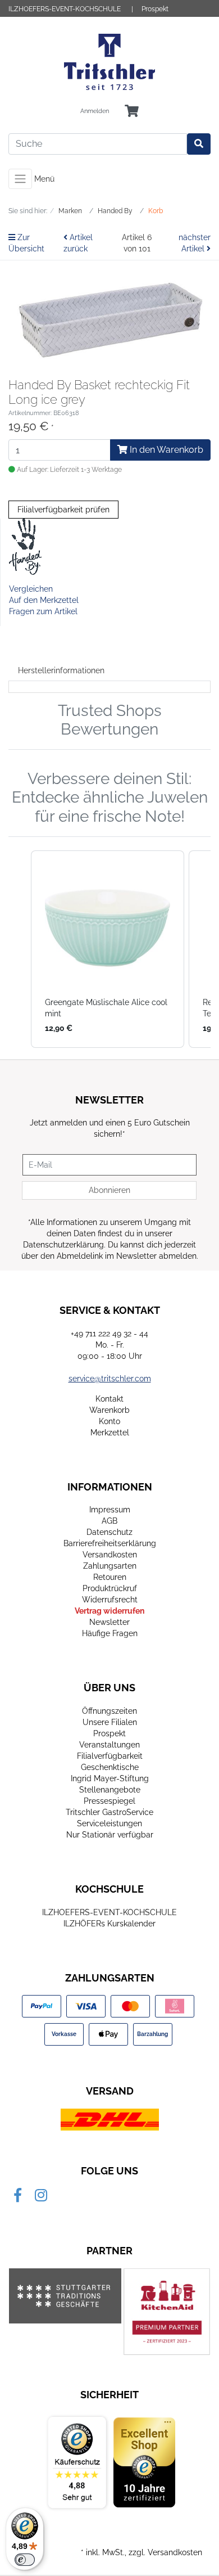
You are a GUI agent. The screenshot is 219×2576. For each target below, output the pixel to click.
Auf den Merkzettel (44, 600)
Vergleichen (31, 589)
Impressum (110, 1510)
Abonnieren (109, 1190)
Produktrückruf (110, 1588)
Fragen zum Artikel (43, 611)
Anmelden (95, 111)
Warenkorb (109, 1410)
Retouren (110, 1577)
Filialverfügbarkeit (110, 1756)
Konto (109, 1421)
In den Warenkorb (165, 450)
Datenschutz (109, 1532)
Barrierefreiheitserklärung (110, 1543)
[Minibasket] (132, 112)
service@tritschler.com (110, 1379)
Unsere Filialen (110, 1722)
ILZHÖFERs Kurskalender (109, 1924)
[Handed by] (26, 546)
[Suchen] (199, 144)
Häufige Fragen (110, 1633)
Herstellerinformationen (61, 670)
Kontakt (109, 1399)
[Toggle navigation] (20, 179)
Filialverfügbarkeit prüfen (63, 510)
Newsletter (109, 1622)
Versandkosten (110, 1555)
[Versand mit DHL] (110, 2119)
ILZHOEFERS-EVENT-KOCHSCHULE (65, 9)
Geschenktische (110, 1767)
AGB (109, 1521)
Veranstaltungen (109, 1745)
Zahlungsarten (110, 1566)
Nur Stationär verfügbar (110, 1835)
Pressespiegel (109, 1801)
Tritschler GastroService (109, 1812)
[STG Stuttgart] (65, 2296)
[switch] (25, 2560)
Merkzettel (110, 1433)
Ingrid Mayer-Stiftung (110, 1778)
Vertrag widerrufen (109, 1611)
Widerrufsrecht (110, 1600)
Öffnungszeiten (109, 1711)
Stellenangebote (110, 1790)
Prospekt (155, 9)
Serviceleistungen (109, 1823)
